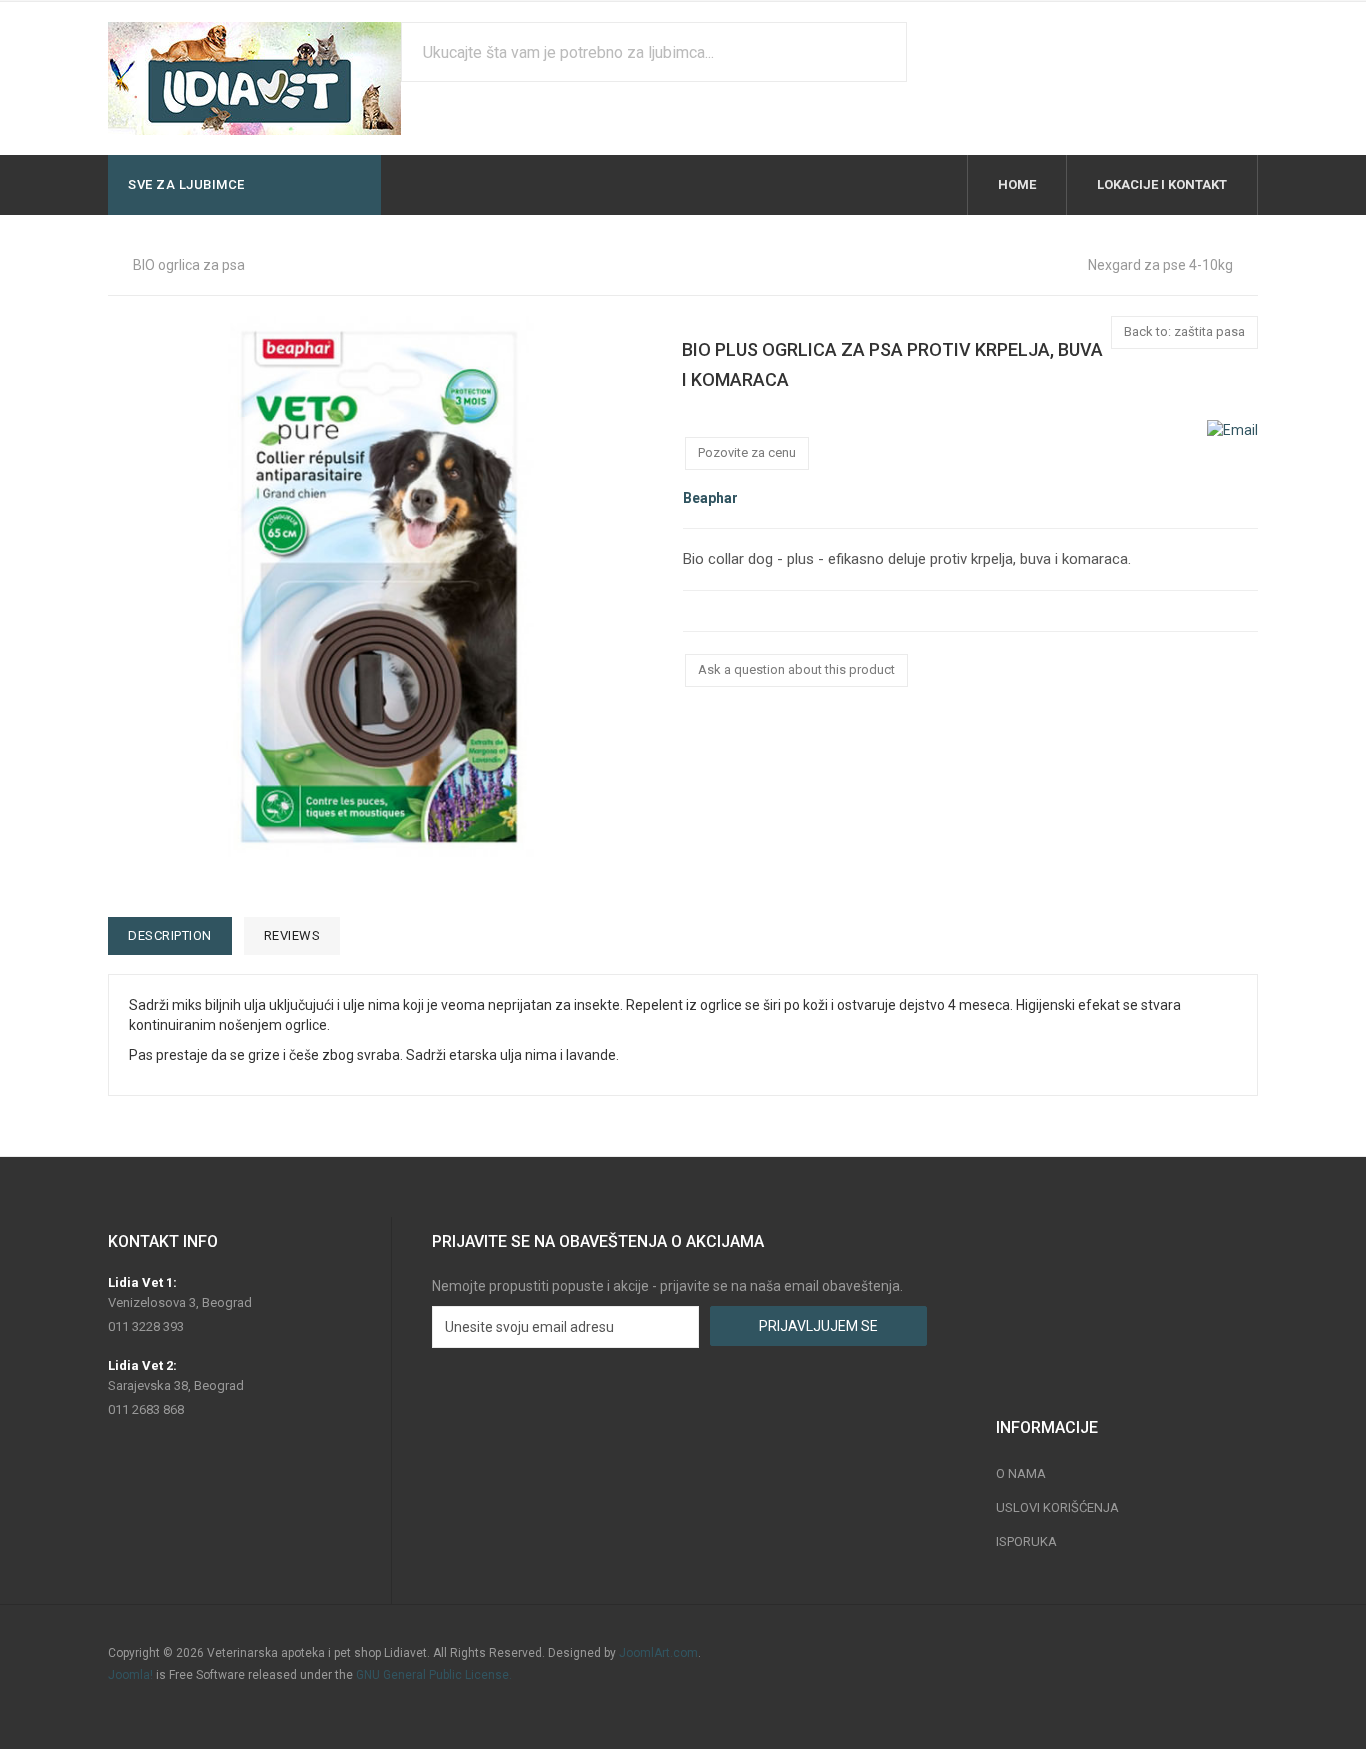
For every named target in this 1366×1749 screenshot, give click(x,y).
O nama (1021, 1473)
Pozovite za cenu (747, 452)
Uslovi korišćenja (1057, 1507)
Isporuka (1026, 1541)
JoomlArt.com (658, 1653)
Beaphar (710, 498)
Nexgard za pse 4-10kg (1160, 265)
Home (1017, 184)
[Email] (1232, 429)
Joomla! (130, 1675)
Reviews (292, 935)
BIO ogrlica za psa (189, 265)
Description (170, 935)
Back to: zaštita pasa (1184, 331)
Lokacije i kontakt (1162, 184)
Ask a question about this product (796, 669)
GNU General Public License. (434, 1675)
